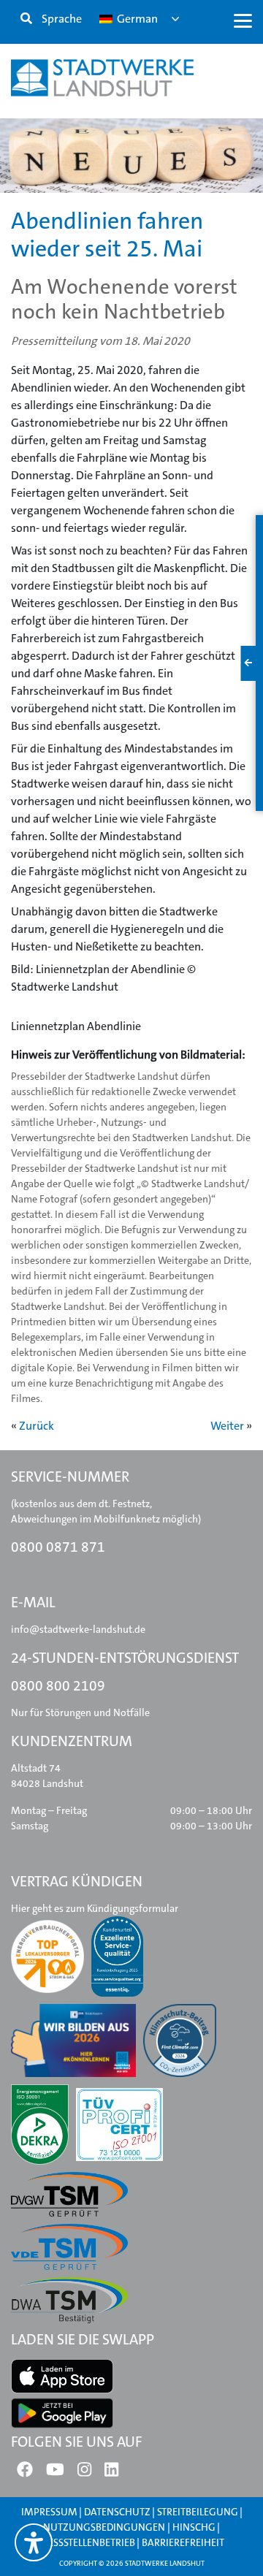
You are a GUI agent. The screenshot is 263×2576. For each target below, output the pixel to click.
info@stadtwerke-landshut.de (78, 1629)
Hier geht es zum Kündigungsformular (95, 1908)
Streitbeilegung (198, 2512)
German (136, 19)
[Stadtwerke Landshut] (102, 78)
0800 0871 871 (58, 1547)
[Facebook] (25, 2473)
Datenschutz (117, 2512)
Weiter (227, 1426)
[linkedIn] (111, 2473)
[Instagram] (84, 2473)
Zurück (37, 1426)
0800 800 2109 (58, 1686)
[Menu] (243, 20)
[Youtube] (55, 2473)
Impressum (49, 2512)
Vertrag (57, 203)
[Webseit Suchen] (26, 19)
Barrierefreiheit (183, 2542)
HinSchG (194, 2527)
